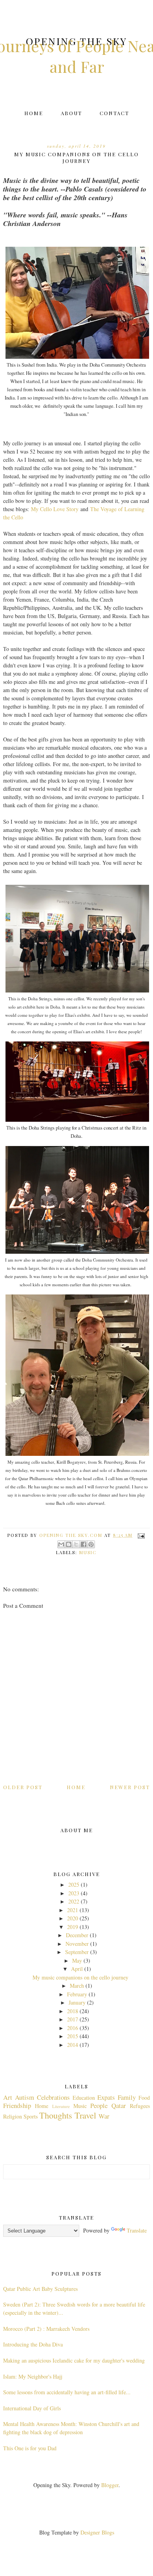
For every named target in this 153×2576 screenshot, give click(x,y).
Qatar (119, 2105)
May (77, 1960)
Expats (106, 2097)
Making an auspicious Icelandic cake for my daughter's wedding (74, 2360)
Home (34, 113)
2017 (73, 2019)
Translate (137, 2230)
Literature (61, 2106)
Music (88, 1552)
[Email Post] (140, 1535)
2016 (73, 2028)
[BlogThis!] (69, 1544)
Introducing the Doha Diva (33, 2344)
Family (127, 2097)
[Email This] (61, 1544)
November (77, 1944)
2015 (73, 2036)
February (77, 1994)
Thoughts (56, 2115)
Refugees (140, 2106)
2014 (73, 2045)
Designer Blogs (97, 2532)
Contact (114, 113)
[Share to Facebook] (84, 1544)
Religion (13, 2116)
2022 (74, 1901)
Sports (31, 2116)
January (77, 2002)
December (77, 1935)
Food (144, 2098)
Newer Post (130, 1787)
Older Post (23, 1787)
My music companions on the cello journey (80, 1977)
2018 (73, 2011)
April (77, 1969)
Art (8, 2097)
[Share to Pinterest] (91, 1544)
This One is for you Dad (30, 2448)
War (104, 2116)
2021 (73, 1910)
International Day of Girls (32, 2408)
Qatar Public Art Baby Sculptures (40, 2289)
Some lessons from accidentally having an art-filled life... (67, 2392)
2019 (73, 1927)
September (77, 1952)
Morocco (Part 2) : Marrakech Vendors (46, 2329)
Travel (85, 2115)
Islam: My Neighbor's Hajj (33, 2376)
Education (84, 2098)
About (71, 113)
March (77, 1986)
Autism (25, 2097)
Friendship (17, 2105)
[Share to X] (76, 1544)
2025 (74, 1885)
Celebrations (53, 2097)
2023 (74, 1893)
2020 (73, 1918)
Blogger (110, 2485)
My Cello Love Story (55, 509)
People (99, 2105)
